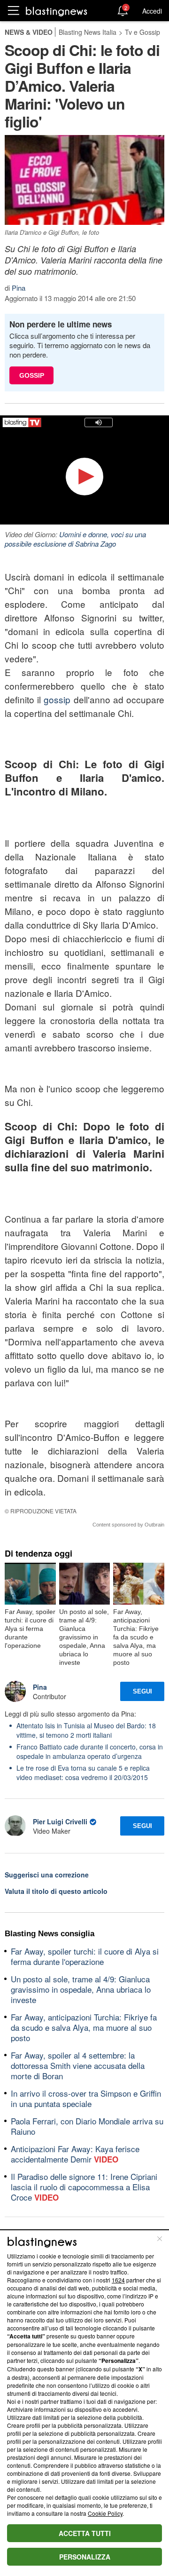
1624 (118, 2280)
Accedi (152, 11)
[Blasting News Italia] (57, 11)
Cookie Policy (105, 2513)
